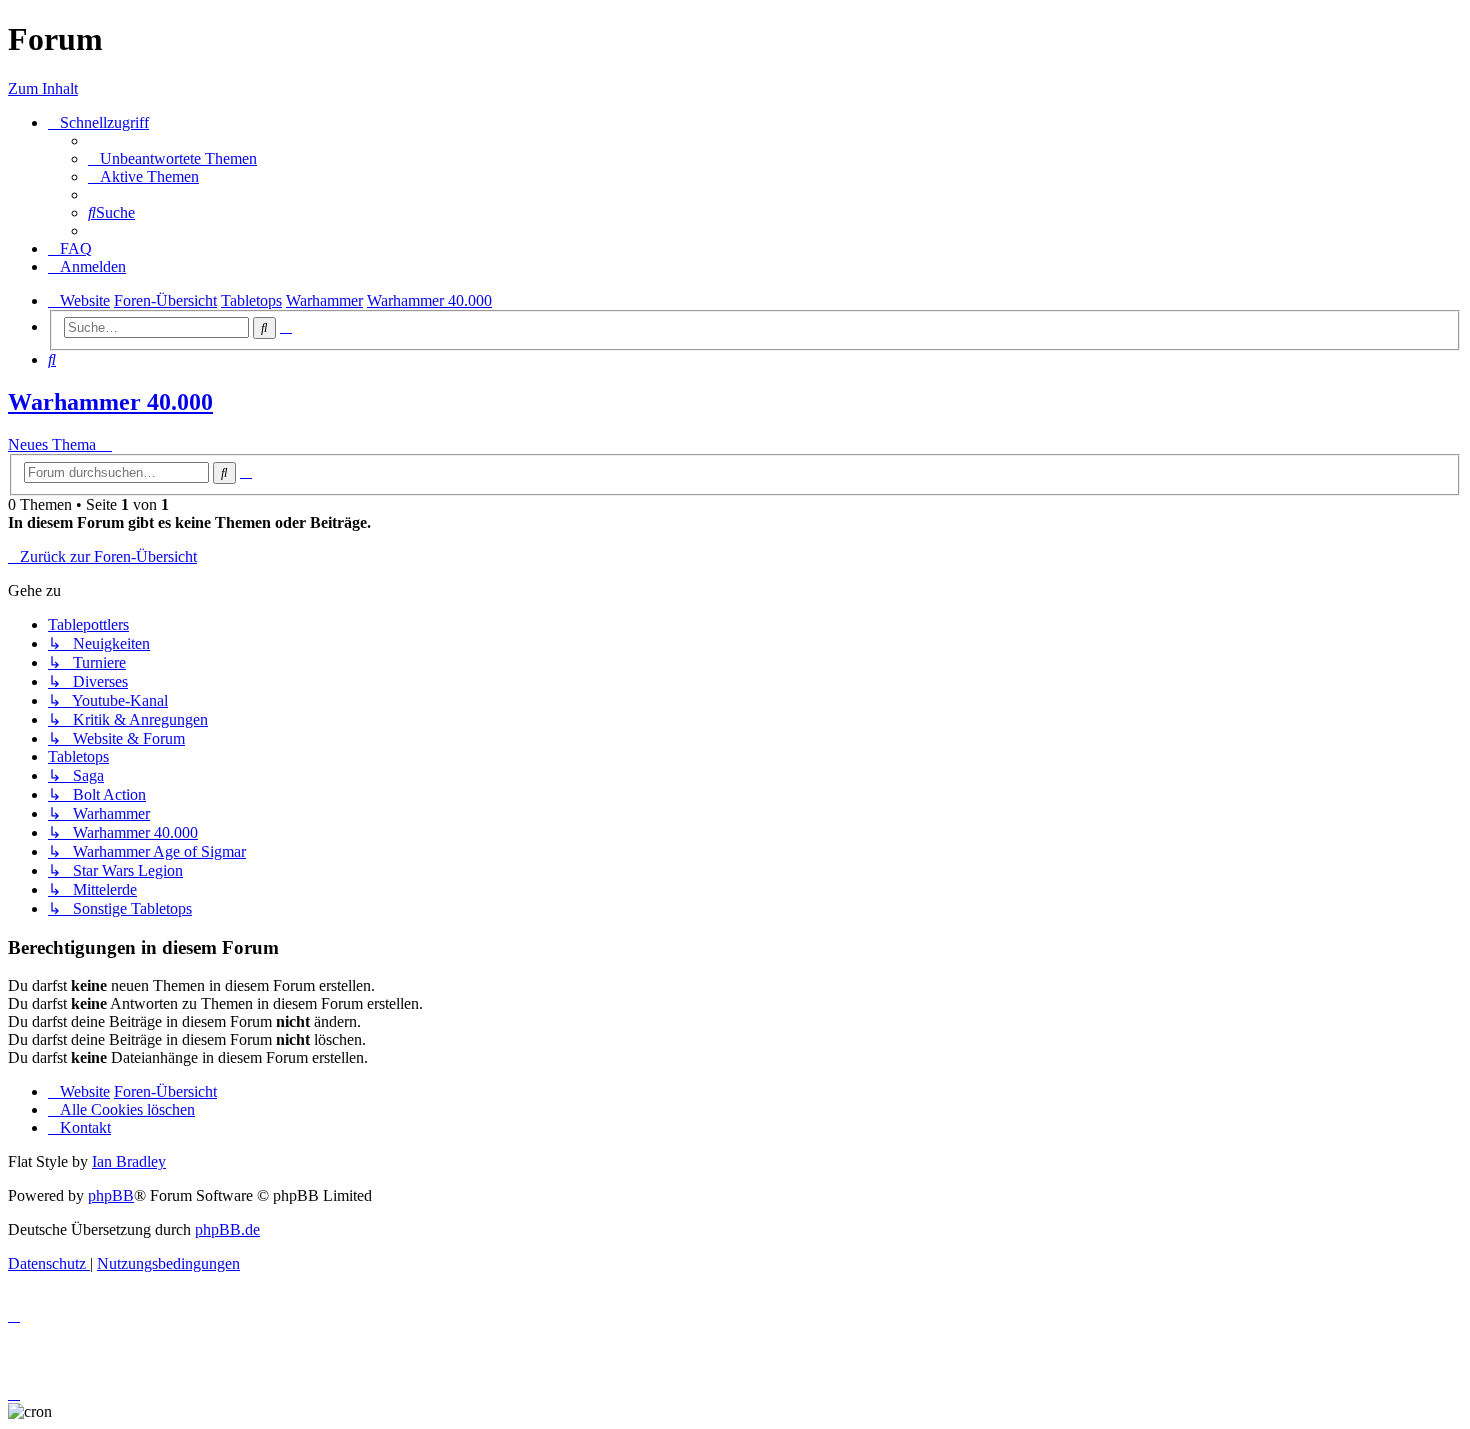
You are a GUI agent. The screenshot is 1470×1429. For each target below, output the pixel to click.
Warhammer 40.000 (110, 402)
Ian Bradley (129, 1161)
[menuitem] (172, 158)
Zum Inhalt (43, 88)
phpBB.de (227, 1229)
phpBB (111, 1195)
